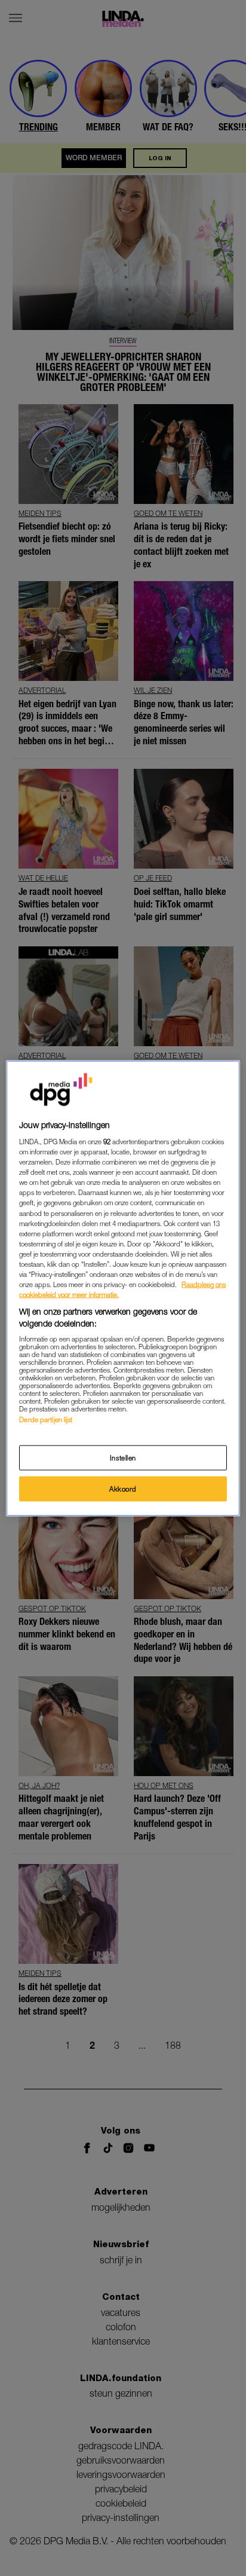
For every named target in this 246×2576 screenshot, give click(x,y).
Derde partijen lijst (46, 1420)
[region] (123, 1288)
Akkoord (123, 1488)
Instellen (123, 1457)
